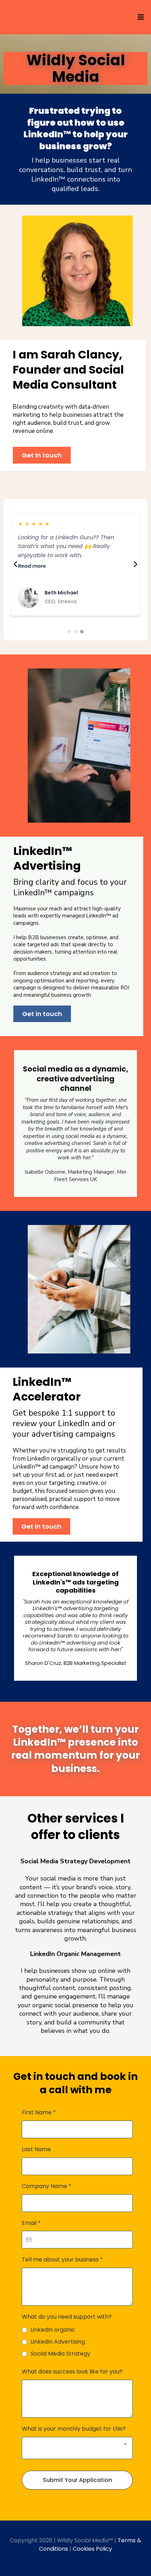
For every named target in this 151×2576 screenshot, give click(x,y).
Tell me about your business (62, 2259)
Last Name (36, 2149)
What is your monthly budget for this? (74, 2429)
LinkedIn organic (53, 2330)
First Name (39, 2112)
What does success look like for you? (72, 2371)
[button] (140, 17)
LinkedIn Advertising (58, 2342)
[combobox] (77, 2448)
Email (31, 2223)
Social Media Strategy (60, 2354)
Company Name (47, 2186)
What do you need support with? (67, 2317)
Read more (32, 566)
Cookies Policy (92, 2549)
